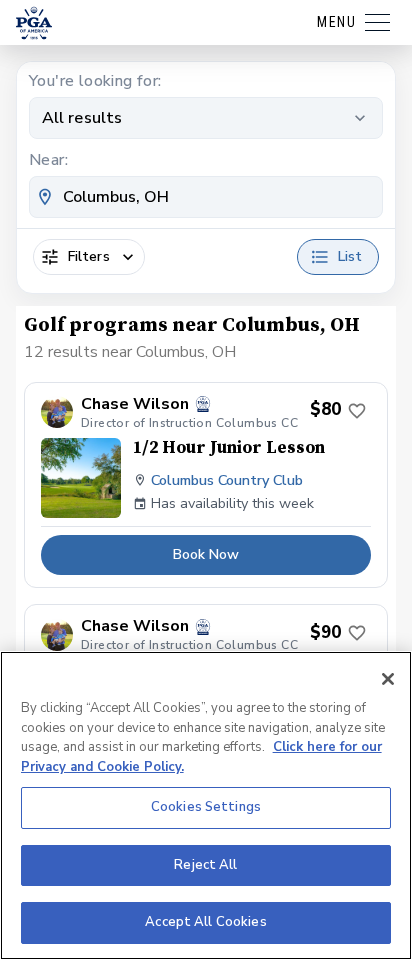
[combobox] (206, 197)
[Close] (388, 679)
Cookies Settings (206, 807)
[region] (206, 805)
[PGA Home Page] (34, 23)
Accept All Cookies (205, 922)
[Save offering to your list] (357, 411)
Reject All (205, 865)
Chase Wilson (135, 404)
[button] (206, 485)
